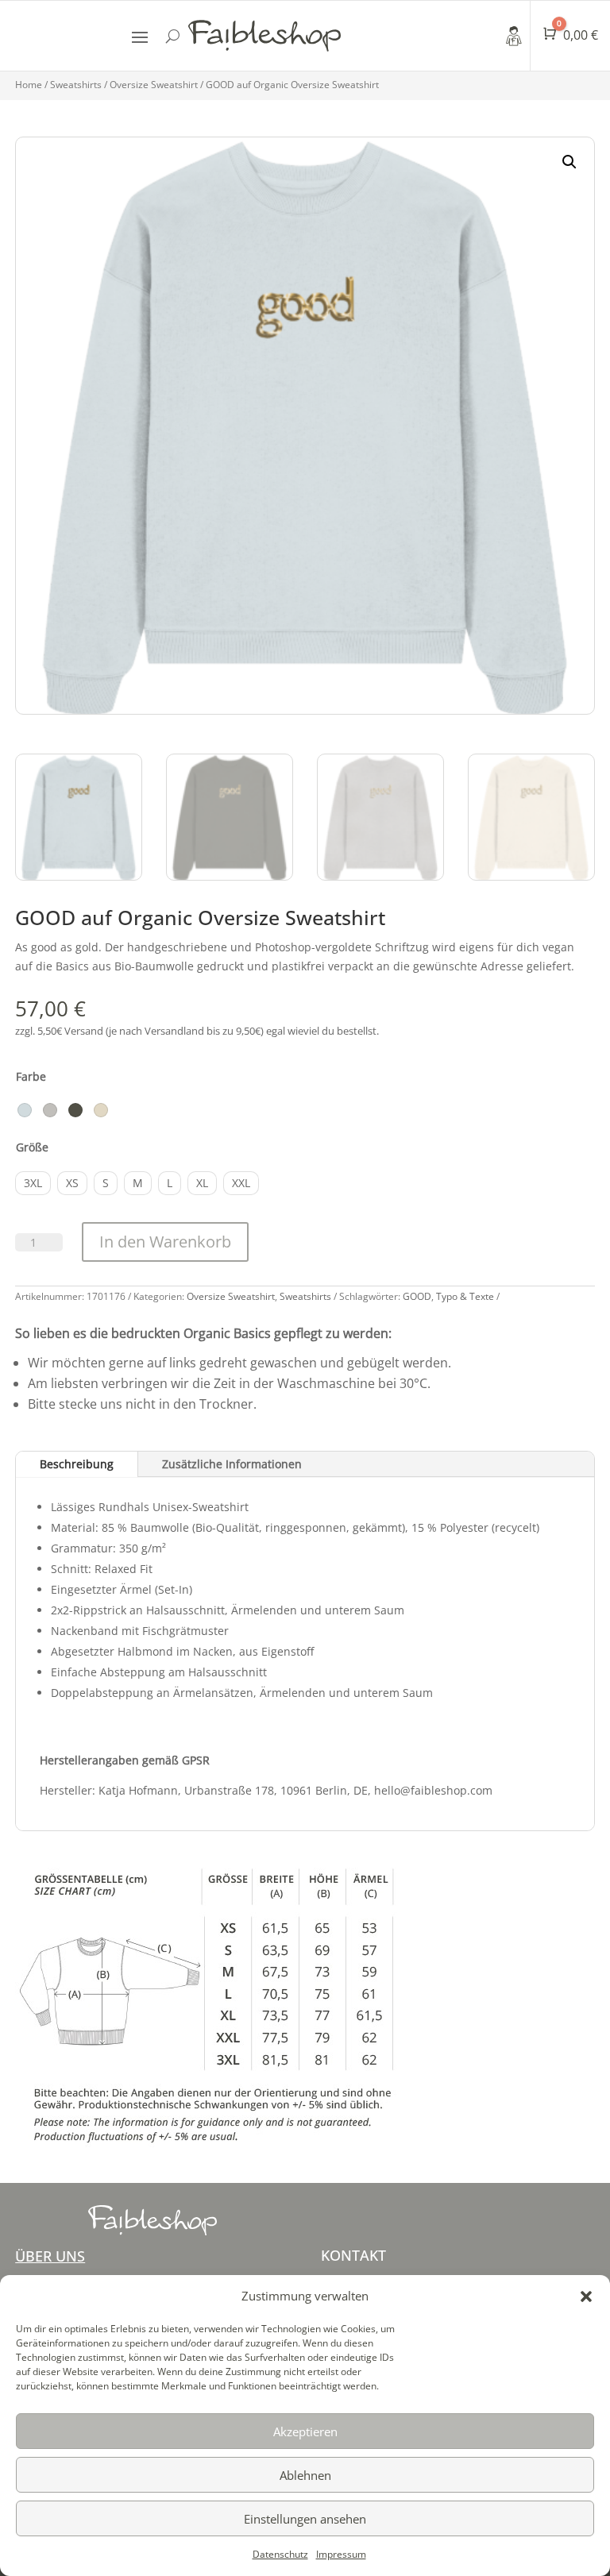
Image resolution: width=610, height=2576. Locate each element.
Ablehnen (305, 2475)
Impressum (341, 2554)
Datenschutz (280, 2554)
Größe (32, 1147)
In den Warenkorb (165, 1242)
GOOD (417, 1296)
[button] (586, 2296)
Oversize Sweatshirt (154, 85)
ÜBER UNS (50, 2256)
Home (29, 85)
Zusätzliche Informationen (232, 1464)
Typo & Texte (465, 1296)
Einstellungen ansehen (305, 2519)
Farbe (31, 1076)
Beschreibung (77, 1464)
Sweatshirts (76, 85)
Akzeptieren (305, 2431)
